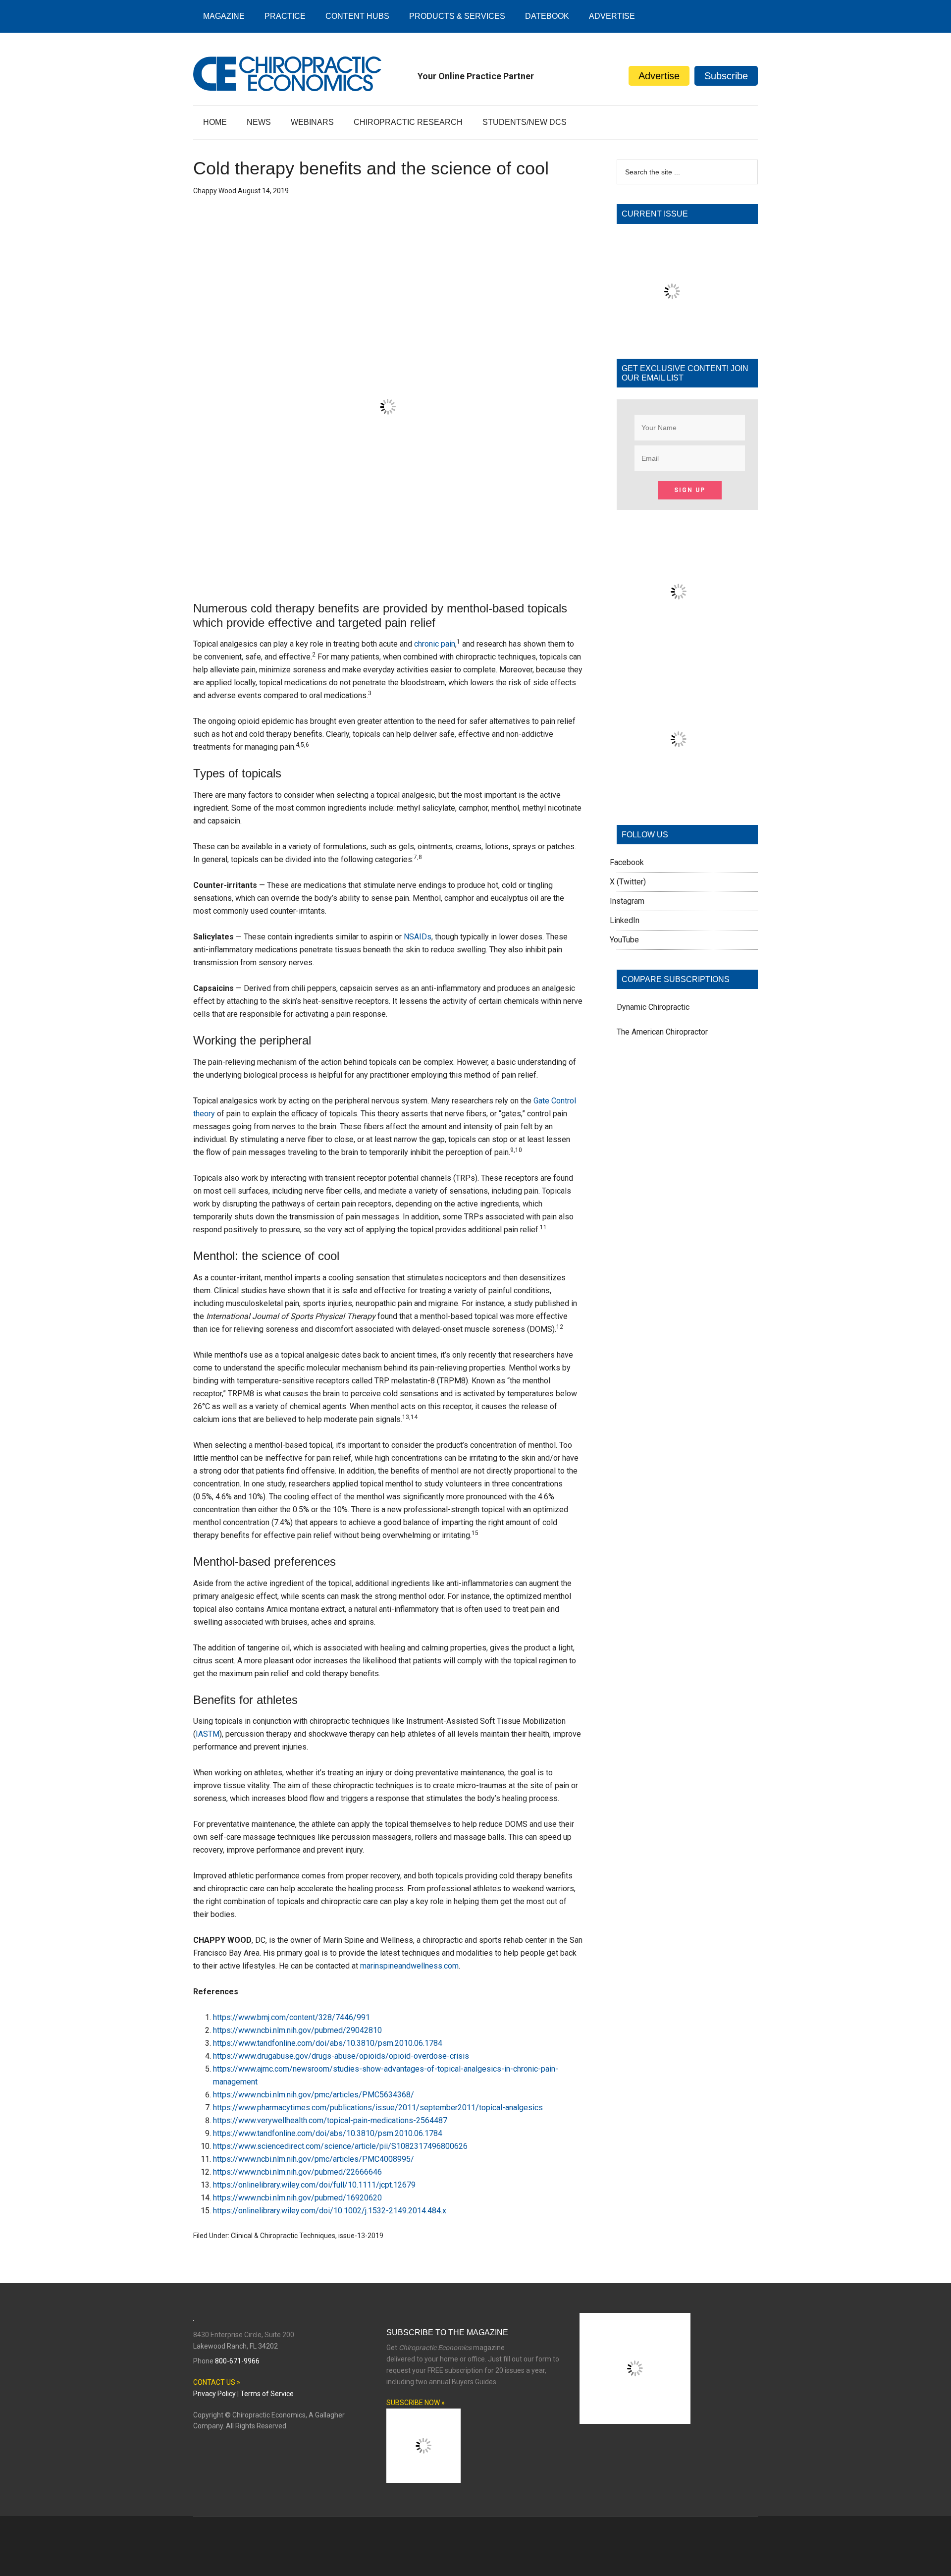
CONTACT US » (217, 2382)
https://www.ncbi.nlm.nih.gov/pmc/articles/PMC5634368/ (314, 2095)
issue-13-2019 (361, 2236)
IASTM (208, 1734)
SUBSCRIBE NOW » (416, 2403)
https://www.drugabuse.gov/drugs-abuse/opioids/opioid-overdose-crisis (341, 2056)
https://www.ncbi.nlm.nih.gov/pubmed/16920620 (297, 2198)
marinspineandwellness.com (409, 1966)
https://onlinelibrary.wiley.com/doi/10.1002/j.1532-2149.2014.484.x (330, 2211)
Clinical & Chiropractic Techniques (283, 2236)
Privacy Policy (214, 2394)
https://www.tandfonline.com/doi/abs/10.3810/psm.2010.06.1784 (328, 2043)
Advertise (659, 76)
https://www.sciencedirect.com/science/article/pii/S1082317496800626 (340, 2146)
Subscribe (726, 76)
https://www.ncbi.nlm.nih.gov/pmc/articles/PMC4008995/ (314, 2159)
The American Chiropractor (662, 1032)
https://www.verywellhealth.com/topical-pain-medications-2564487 (330, 2120)
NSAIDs (418, 937)
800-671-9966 (237, 2361)
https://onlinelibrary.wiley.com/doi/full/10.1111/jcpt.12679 (314, 2185)
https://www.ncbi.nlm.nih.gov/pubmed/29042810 (297, 2030)
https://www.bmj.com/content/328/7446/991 (291, 2017)
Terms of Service (267, 2394)
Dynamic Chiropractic (653, 1007)
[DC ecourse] (679, 798)
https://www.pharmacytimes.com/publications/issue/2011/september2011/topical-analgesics (378, 2108)
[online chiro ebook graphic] (679, 651)
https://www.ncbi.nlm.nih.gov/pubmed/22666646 (297, 2172)
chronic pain (435, 644)
